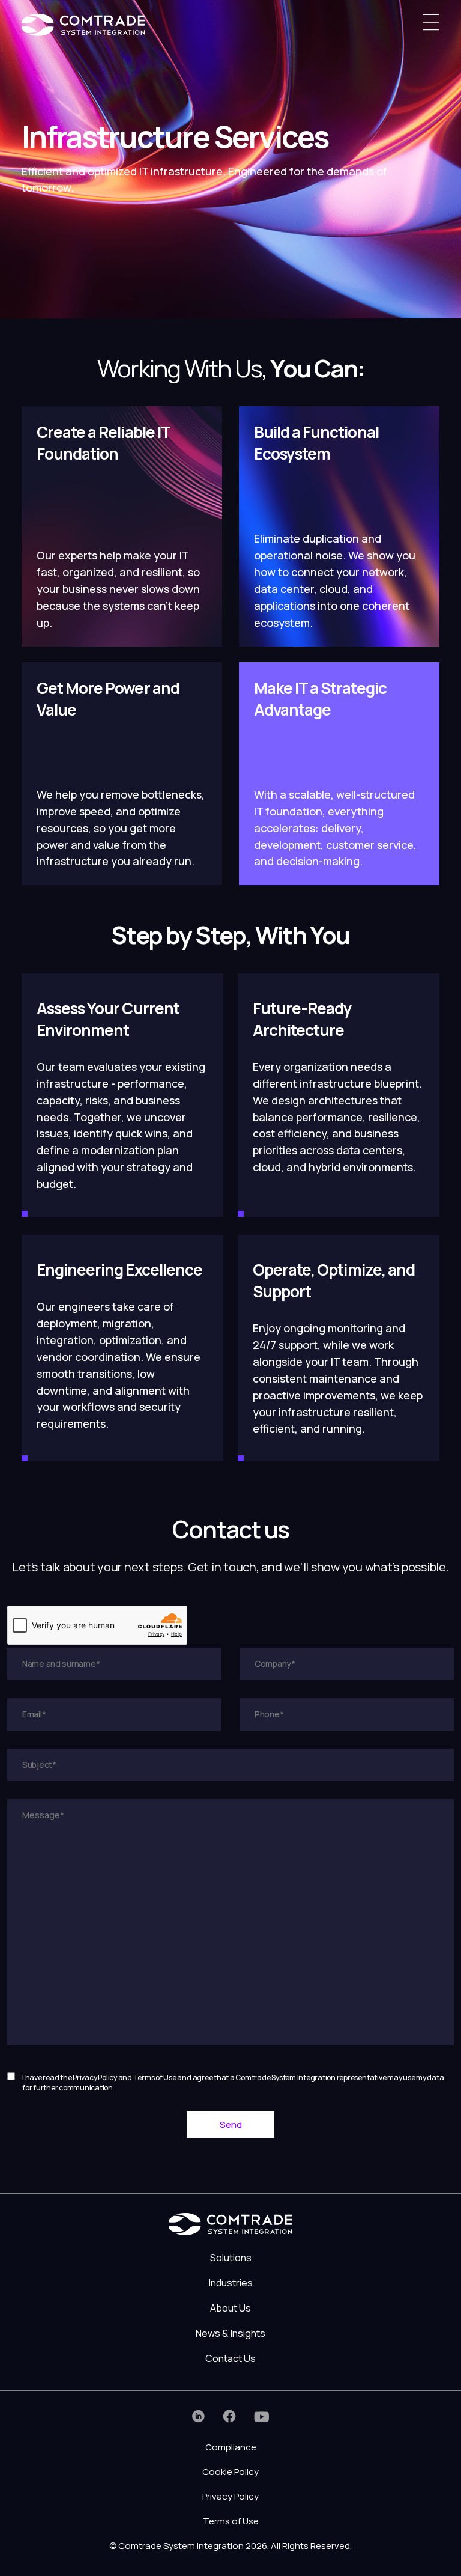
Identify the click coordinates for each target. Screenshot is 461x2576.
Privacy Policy (230, 2496)
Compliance (231, 2447)
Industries (231, 2283)
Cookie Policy (230, 2472)
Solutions (231, 2258)
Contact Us (230, 2358)
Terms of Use (231, 2521)
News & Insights (230, 2333)
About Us (230, 2308)
